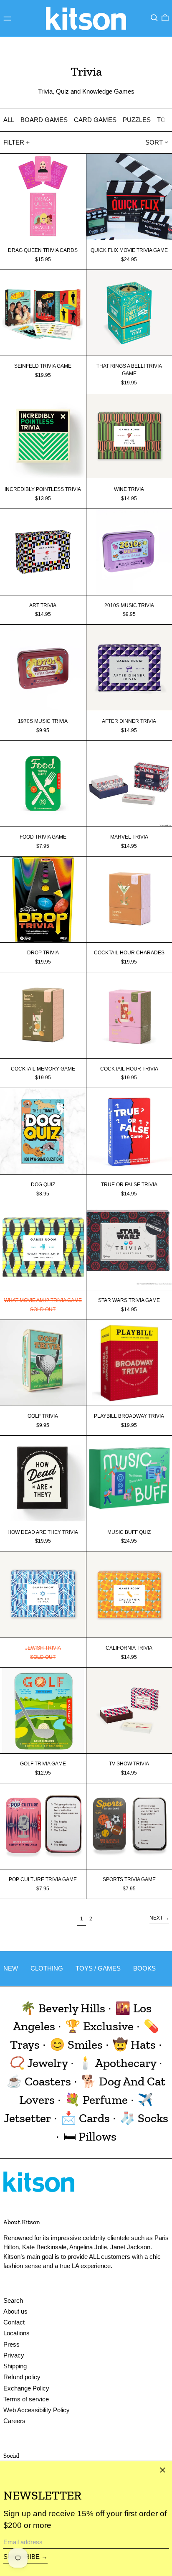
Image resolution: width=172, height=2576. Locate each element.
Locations (16, 2333)
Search (13, 2300)
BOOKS (144, 1968)
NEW (11, 1968)
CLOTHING (47, 1968)
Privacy (14, 2355)
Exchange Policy (26, 2388)
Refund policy (22, 2377)
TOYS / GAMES (98, 1968)
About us (15, 2311)
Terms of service (26, 2399)
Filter (14, 142)
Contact (14, 2322)
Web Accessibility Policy (37, 2410)
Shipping (15, 2366)
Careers (14, 2421)
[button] (154, 18)
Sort (154, 142)
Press (11, 2344)
